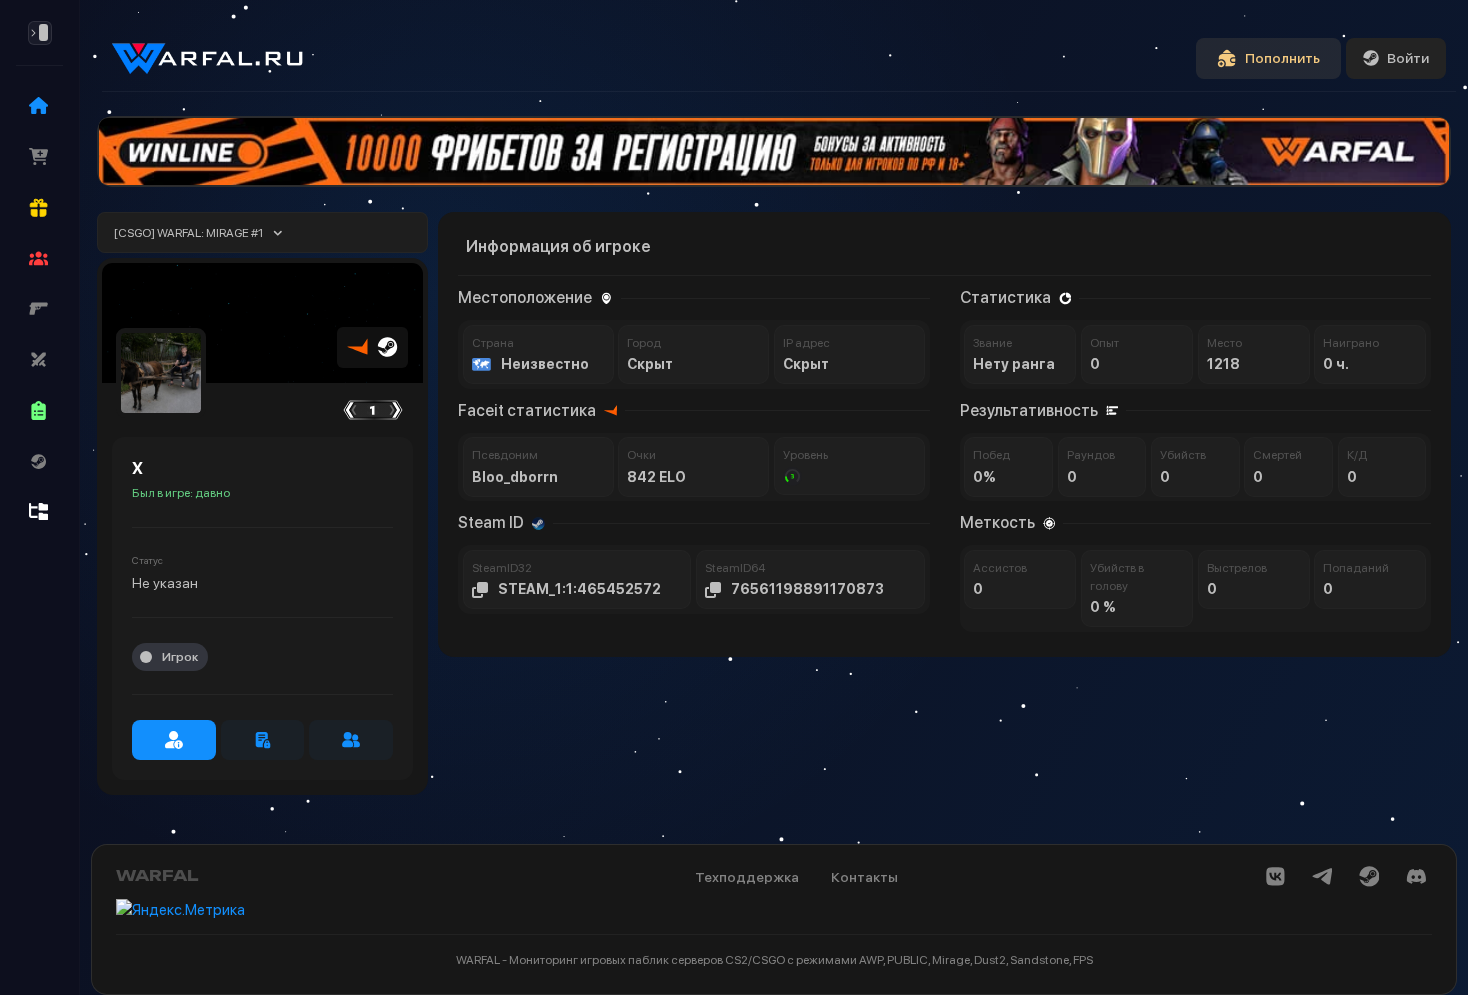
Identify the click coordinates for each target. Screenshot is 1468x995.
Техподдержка (747, 877)
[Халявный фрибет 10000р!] (774, 151)
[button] (39, 258)
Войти (1408, 58)
